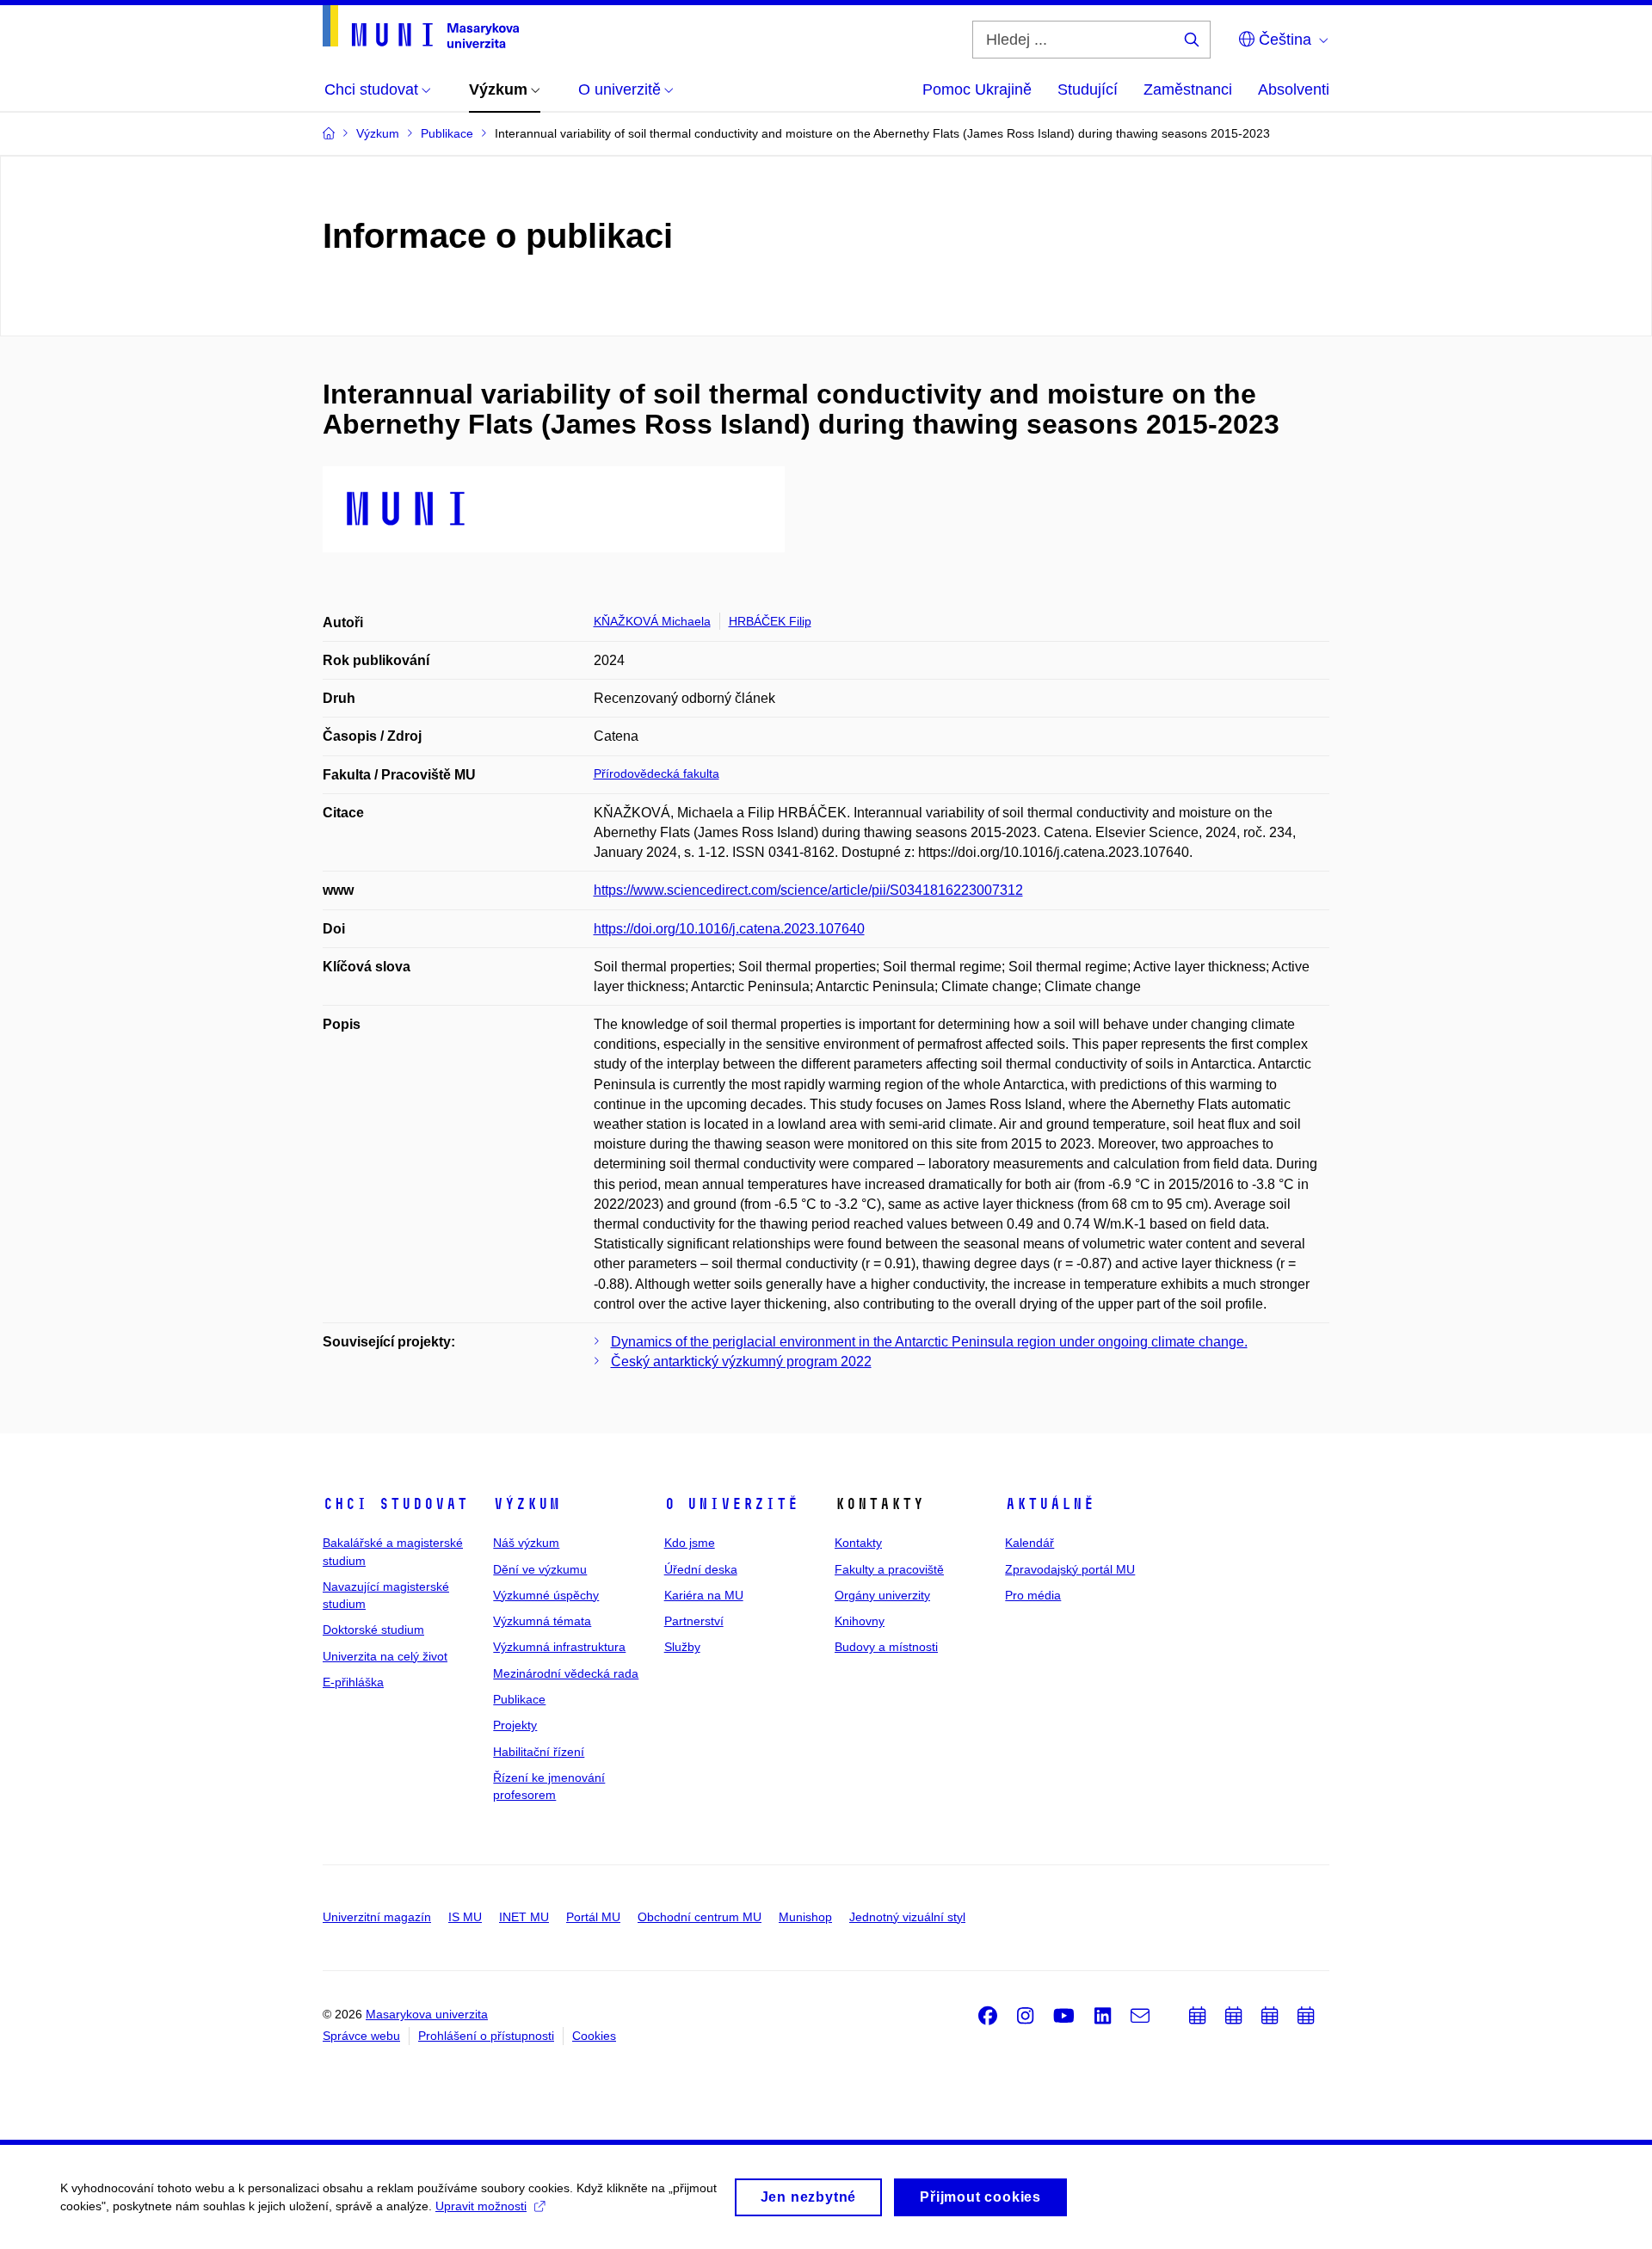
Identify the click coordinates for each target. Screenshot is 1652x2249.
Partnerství (694, 1621)
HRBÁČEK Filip (770, 621)
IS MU (465, 1917)
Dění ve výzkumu (540, 1569)
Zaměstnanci (1188, 89)
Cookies (594, 2036)
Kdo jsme (690, 1543)
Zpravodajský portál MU (1070, 1569)
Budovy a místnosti (886, 1647)
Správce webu (361, 2036)
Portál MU (593, 1917)
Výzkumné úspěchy (546, 1595)
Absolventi (1294, 89)
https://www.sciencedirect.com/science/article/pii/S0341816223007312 (808, 890)
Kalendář (1029, 1543)
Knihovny (860, 1621)
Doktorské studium (373, 1630)
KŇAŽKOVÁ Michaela (652, 621)
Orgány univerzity (882, 1595)
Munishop (805, 1917)
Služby (682, 1647)
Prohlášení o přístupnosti (486, 2036)
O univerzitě (731, 1504)
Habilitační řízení (539, 1752)
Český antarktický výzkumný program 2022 (741, 1362)
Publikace (519, 1699)
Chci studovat (395, 1504)
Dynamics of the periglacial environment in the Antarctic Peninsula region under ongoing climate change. (929, 1342)
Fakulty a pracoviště (889, 1569)
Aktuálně (1050, 1504)
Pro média (1033, 1595)
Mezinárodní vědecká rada (566, 1673)
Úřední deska (701, 1569)
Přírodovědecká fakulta (656, 773)
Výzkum (527, 1504)
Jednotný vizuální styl (907, 1917)
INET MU (524, 1917)
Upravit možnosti (481, 2206)
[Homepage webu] (421, 27)
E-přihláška (353, 1682)
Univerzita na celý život (385, 1656)
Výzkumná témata (542, 1621)
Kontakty (858, 1543)
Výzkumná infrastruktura (559, 1647)
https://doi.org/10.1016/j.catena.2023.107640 (729, 929)
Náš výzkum (526, 1543)
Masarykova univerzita (427, 2014)
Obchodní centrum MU (700, 1917)
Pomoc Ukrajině (977, 89)
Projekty (515, 1725)
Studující (1088, 89)
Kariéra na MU (704, 1595)
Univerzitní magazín (377, 1917)
